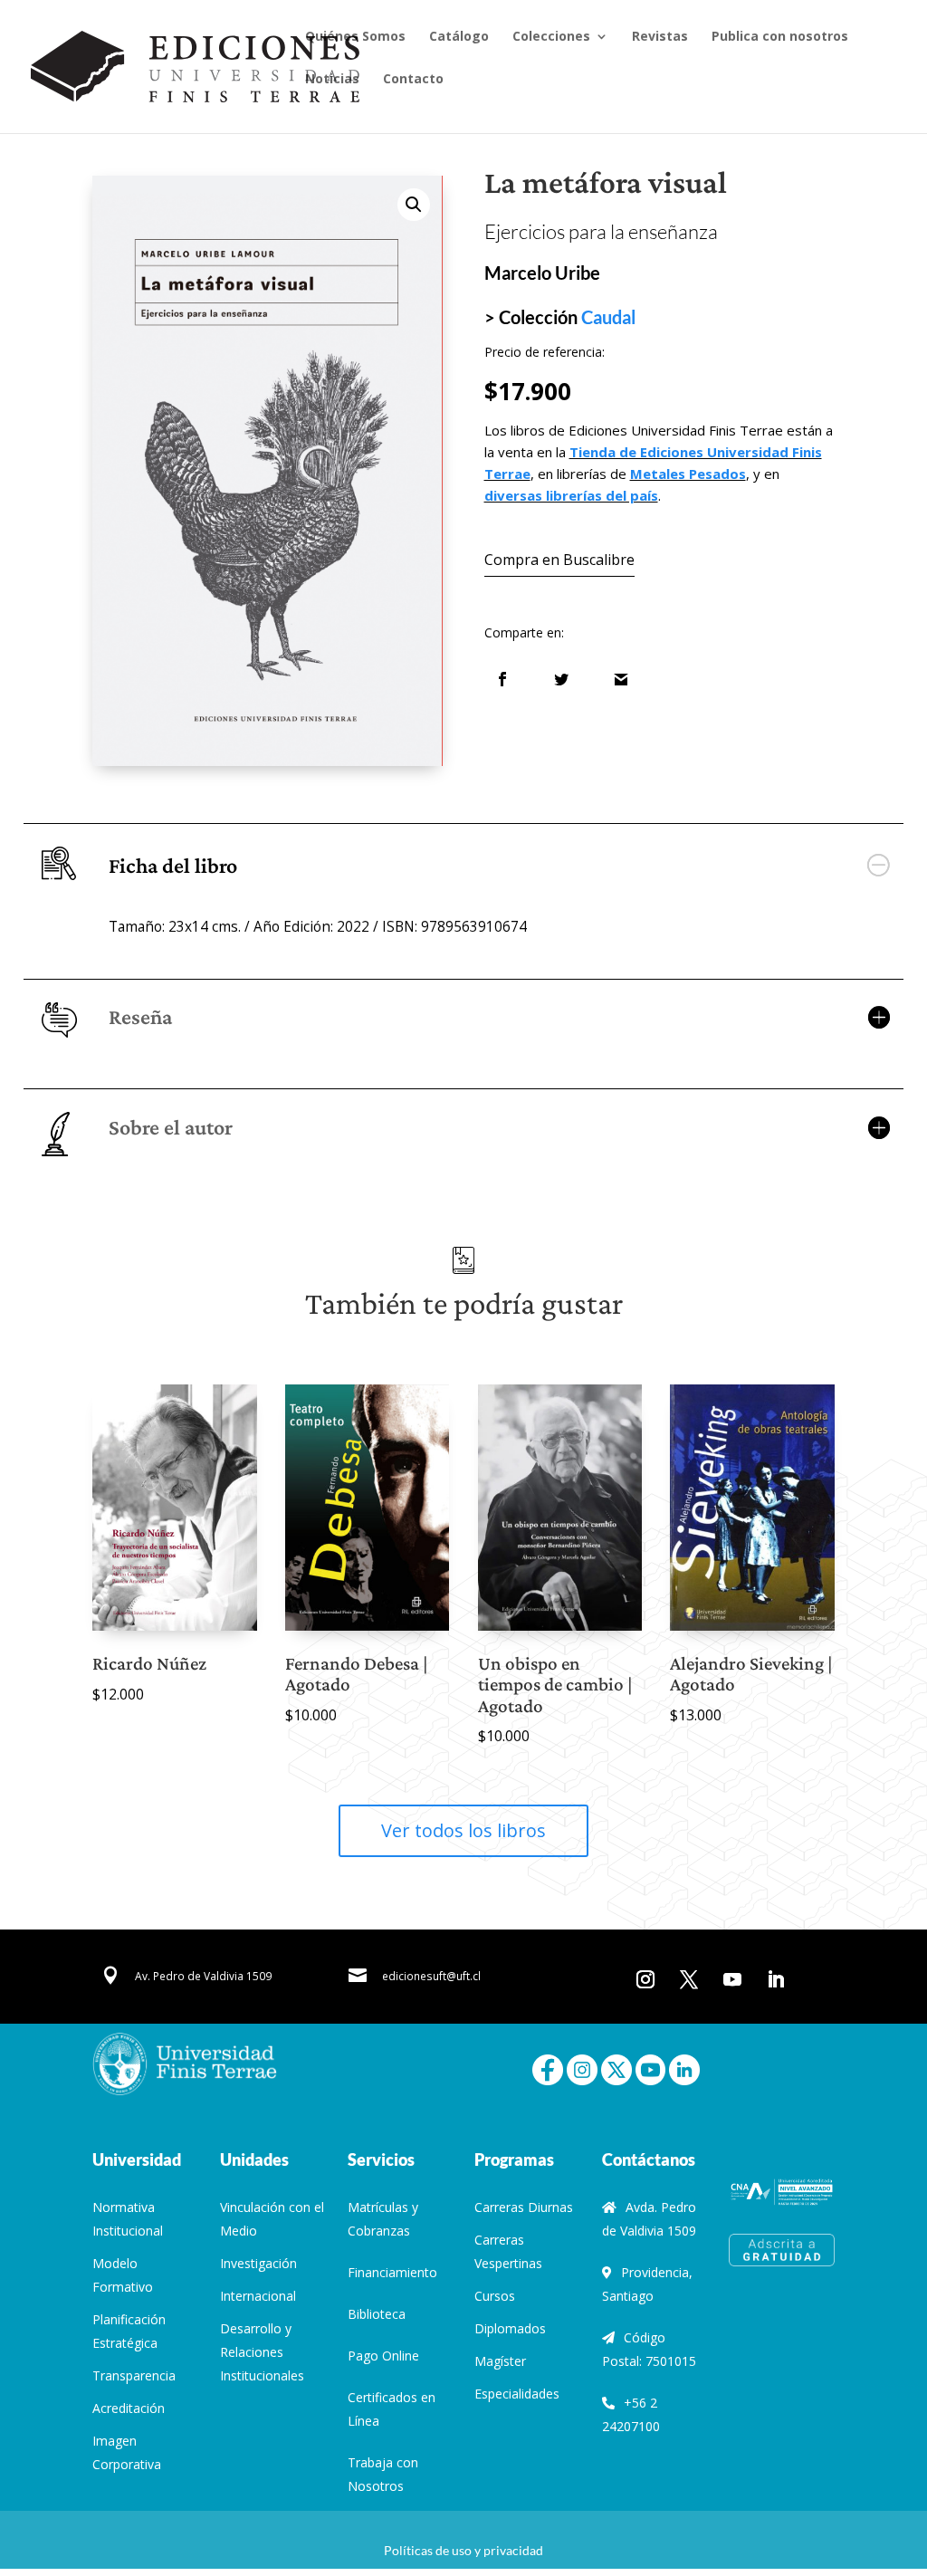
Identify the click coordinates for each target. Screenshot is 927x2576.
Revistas (660, 37)
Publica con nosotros (780, 37)
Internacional (258, 2296)
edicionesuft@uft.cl (431, 1976)
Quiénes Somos (355, 37)
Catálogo (459, 37)
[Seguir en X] (689, 1979)
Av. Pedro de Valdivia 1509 (203, 1976)
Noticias (332, 80)
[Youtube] (651, 2068)
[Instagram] (582, 2068)
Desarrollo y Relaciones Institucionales (262, 2352)
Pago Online (383, 2356)
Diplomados (510, 2328)
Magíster (500, 2361)
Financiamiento (392, 2272)
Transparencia (134, 2375)
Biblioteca (377, 2314)
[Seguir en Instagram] (645, 1979)
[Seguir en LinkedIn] (776, 1979)
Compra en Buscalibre (559, 560)
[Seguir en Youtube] (732, 1979)
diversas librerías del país (571, 495)
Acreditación (129, 2408)
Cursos (495, 2296)
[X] (616, 2068)
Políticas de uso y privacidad (463, 2550)
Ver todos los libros (463, 1830)
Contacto (413, 80)
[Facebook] (548, 2068)
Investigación (258, 2263)
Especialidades (517, 2394)
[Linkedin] (684, 2068)
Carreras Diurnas (524, 2207)
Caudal (608, 317)
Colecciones (551, 37)
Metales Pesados (688, 474)
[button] (414, 205)
